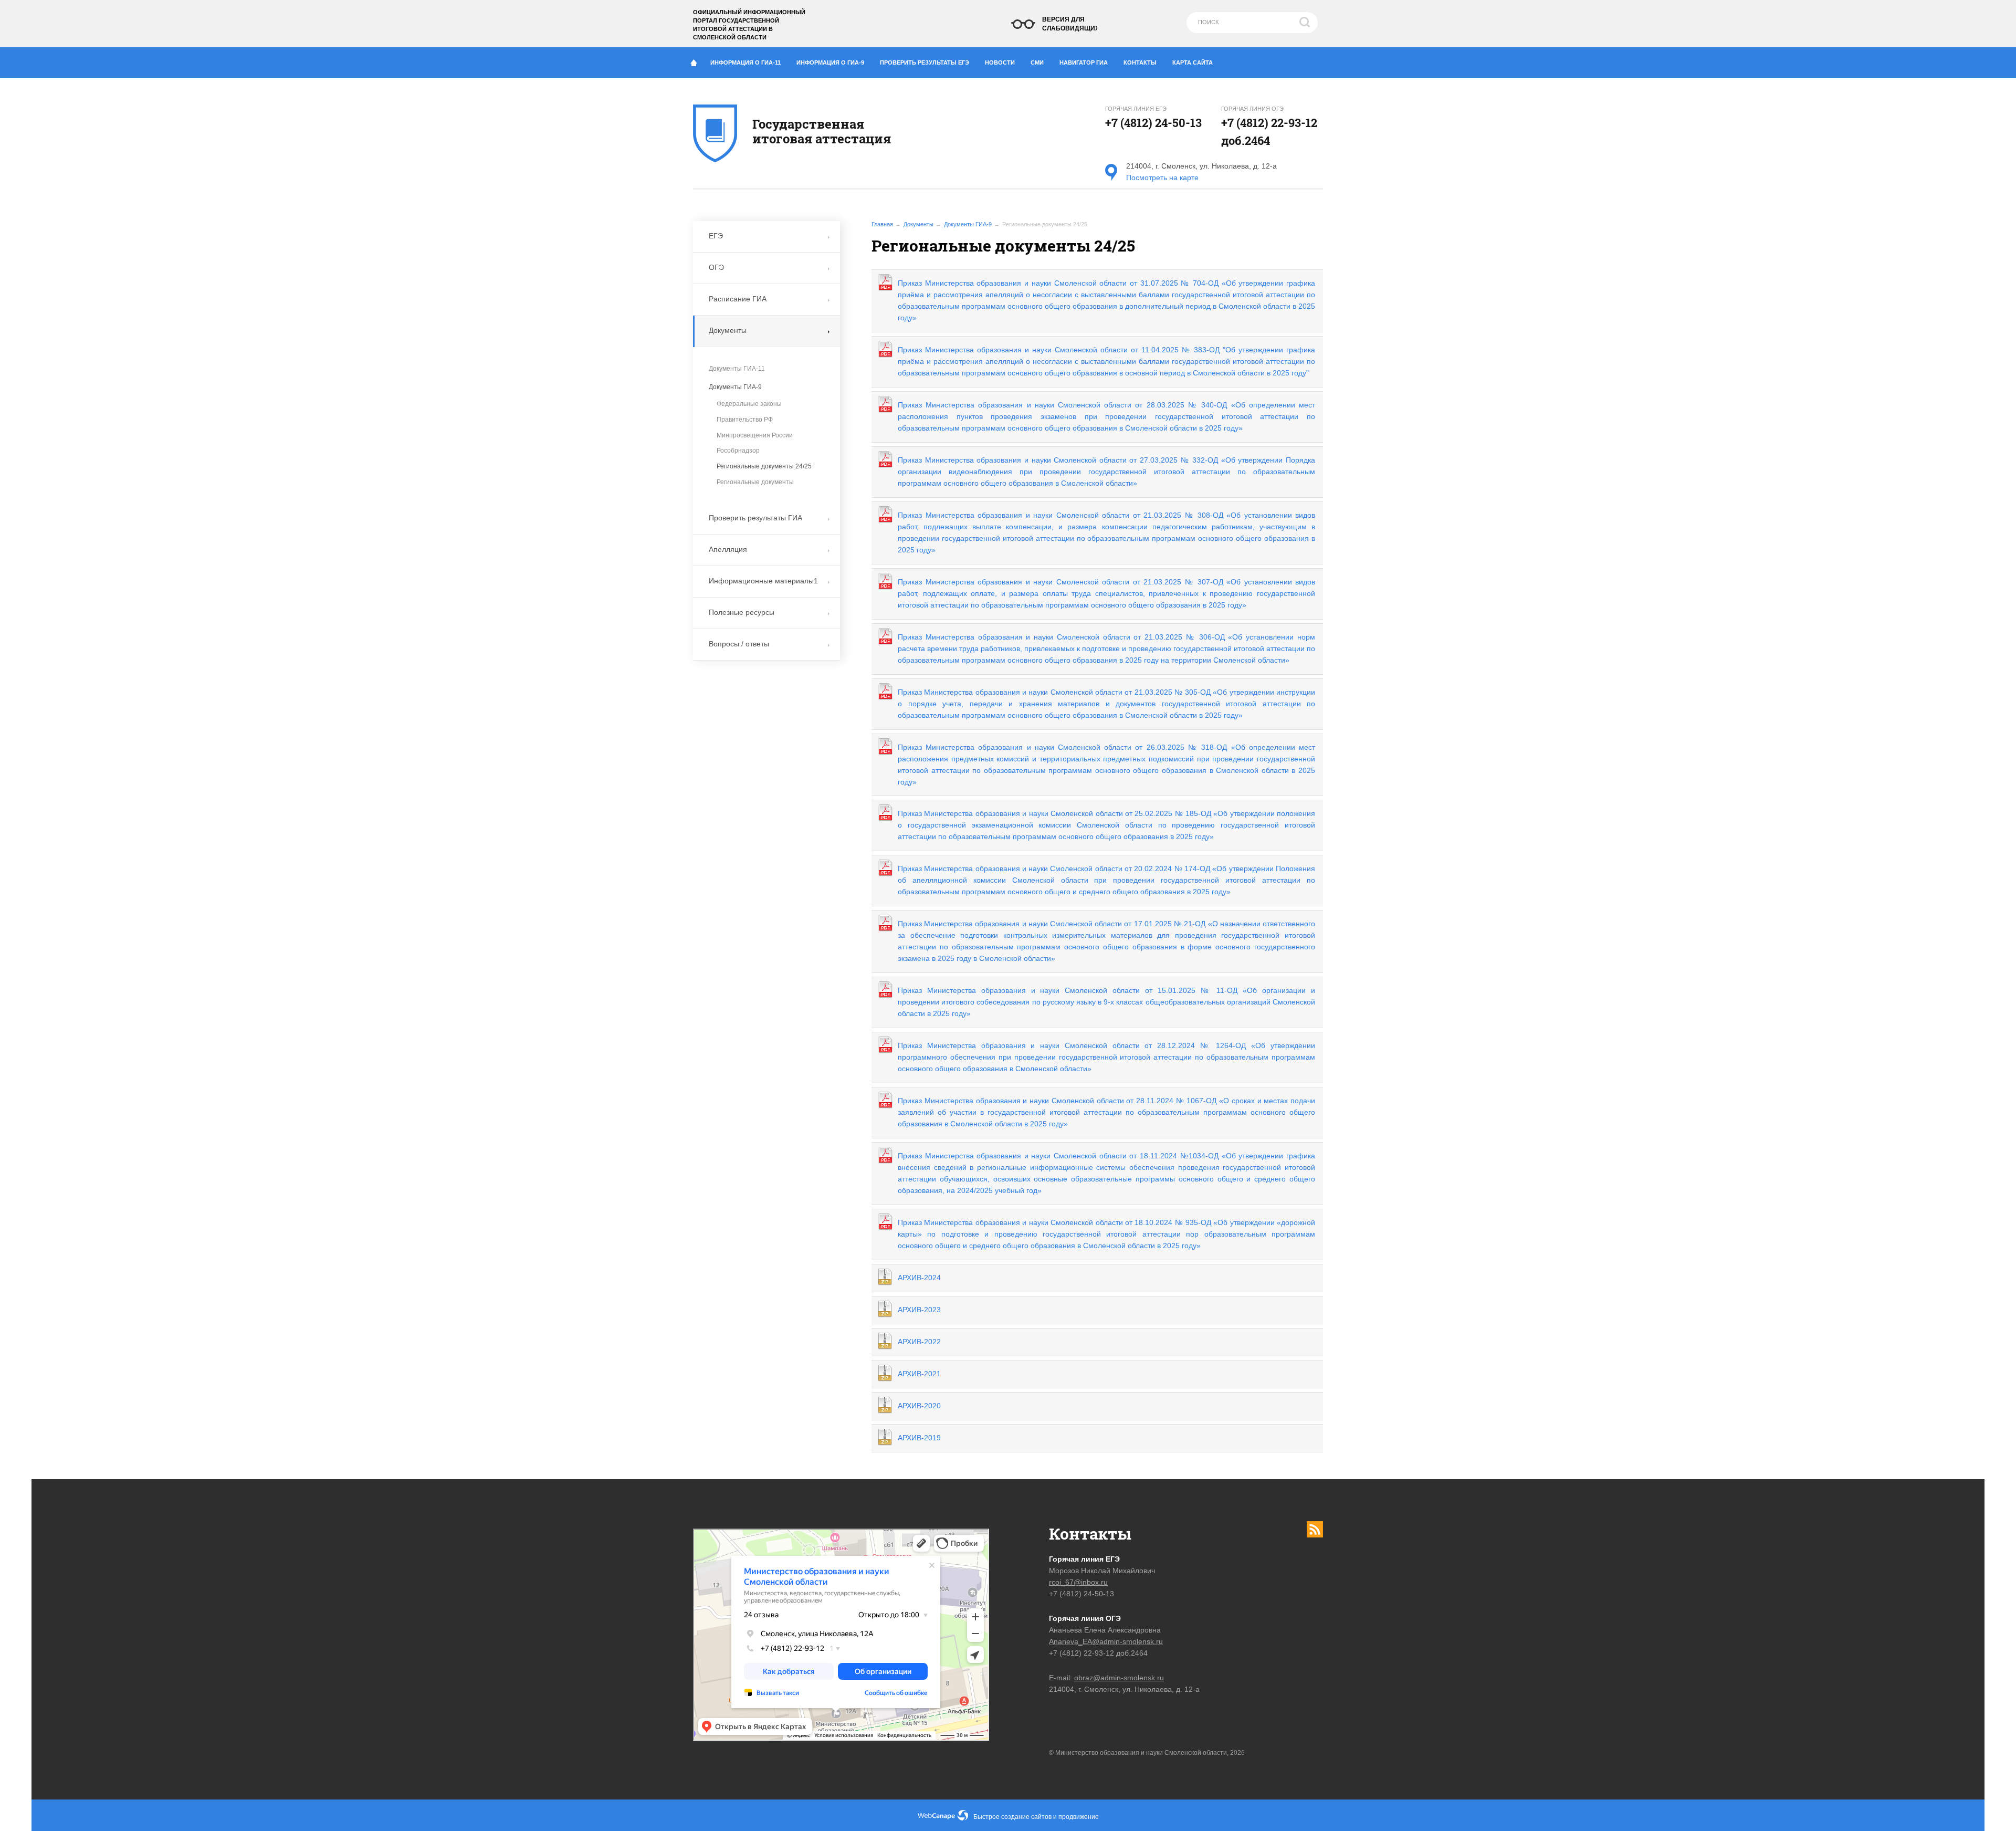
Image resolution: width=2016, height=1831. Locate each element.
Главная (882, 224)
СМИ (1037, 62)
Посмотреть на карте (1162, 177)
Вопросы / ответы (739, 644)
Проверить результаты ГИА (755, 518)
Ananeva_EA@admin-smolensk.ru (1106, 1641)
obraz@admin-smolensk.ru (1119, 1678)
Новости (1000, 62)
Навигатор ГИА (1084, 62)
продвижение (1079, 1817)
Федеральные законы (749, 404)
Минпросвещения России (755, 435)
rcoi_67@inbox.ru (1078, 1582)
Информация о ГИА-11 (745, 62)
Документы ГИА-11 (737, 369)
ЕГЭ (716, 236)
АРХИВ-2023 (919, 1310)
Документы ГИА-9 (968, 224)
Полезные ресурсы (742, 612)
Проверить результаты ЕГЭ (925, 62)
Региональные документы (755, 482)
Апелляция (728, 549)
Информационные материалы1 (763, 581)
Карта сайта (1193, 62)
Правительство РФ (745, 420)
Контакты (1140, 62)
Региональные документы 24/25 (764, 466)
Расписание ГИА (738, 299)
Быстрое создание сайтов (1012, 1817)
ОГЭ (716, 267)
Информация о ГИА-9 (830, 62)
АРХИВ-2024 (919, 1278)
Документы (918, 224)
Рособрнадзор (738, 451)
